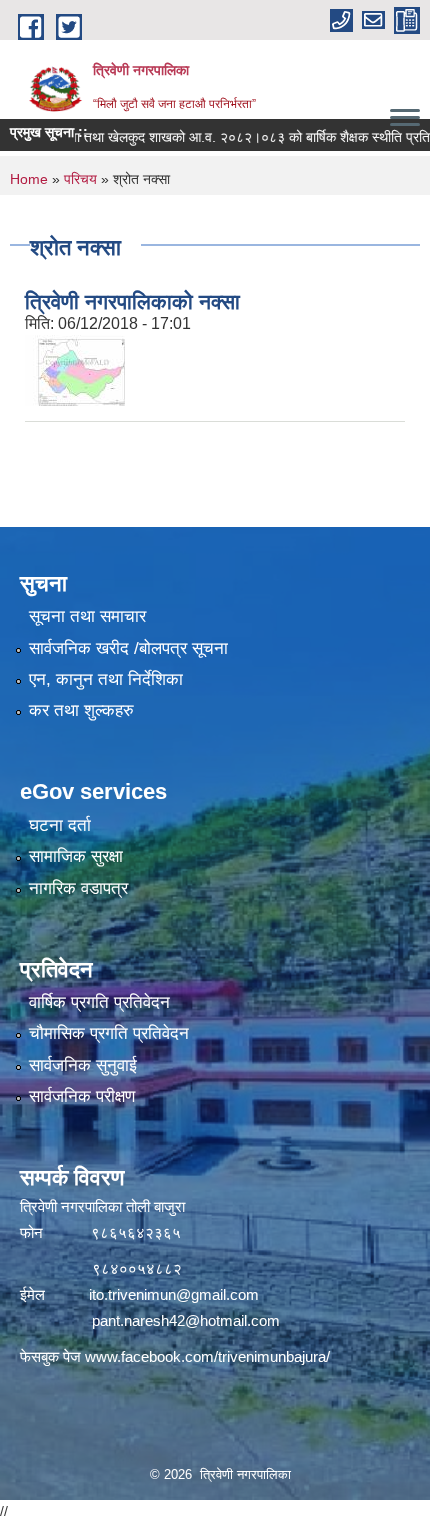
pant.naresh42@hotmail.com (186, 1320)
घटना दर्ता (60, 825)
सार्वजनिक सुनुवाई (83, 1065)
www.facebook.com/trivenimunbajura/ (207, 1356)
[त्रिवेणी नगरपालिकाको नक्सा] (75, 369)
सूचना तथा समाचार (87, 616)
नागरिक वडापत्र (78, 888)
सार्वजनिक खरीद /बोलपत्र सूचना (128, 648)
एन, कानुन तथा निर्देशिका (106, 679)
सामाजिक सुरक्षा (76, 856)
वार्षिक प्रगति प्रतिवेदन (99, 1002)
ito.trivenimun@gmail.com (174, 1294)
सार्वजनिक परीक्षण (82, 1096)
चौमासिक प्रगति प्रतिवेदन (109, 1033)
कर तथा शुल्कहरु (81, 710)
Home (29, 179)
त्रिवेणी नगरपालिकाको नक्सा (132, 301)
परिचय (80, 179)
